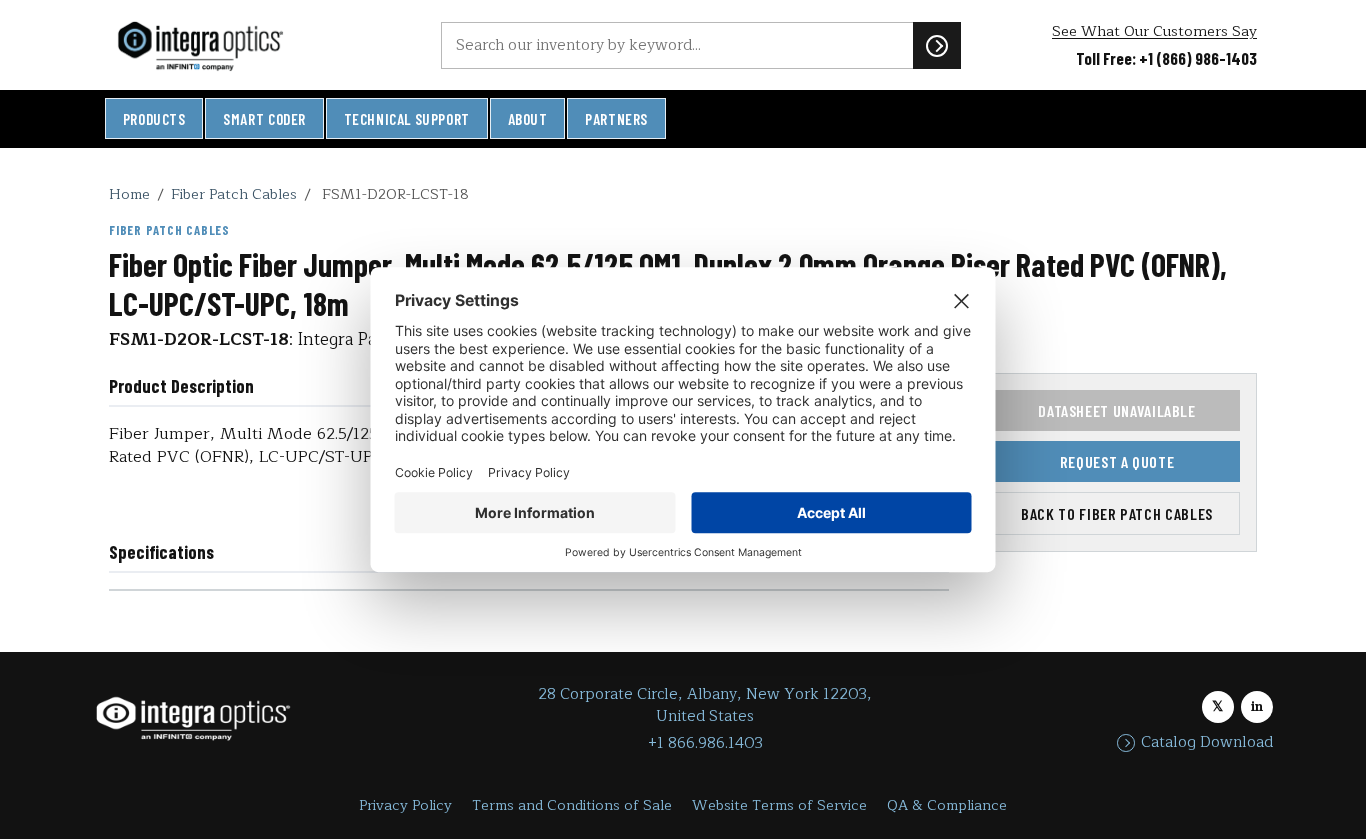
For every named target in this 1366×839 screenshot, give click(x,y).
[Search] (937, 45)
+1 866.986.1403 (705, 743)
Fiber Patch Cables (234, 194)
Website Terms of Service (779, 805)
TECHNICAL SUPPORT (407, 119)
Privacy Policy (405, 805)
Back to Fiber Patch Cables (1117, 513)
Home (129, 194)
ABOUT (528, 119)
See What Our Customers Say (1154, 31)
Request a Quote (1117, 461)
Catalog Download (1207, 743)
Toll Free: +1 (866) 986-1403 (1166, 58)
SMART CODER (264, 119)
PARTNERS (616, 119)
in (1257, 706)
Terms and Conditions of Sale (572, 805)
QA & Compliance (947, 805)
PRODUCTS (154, 119)
